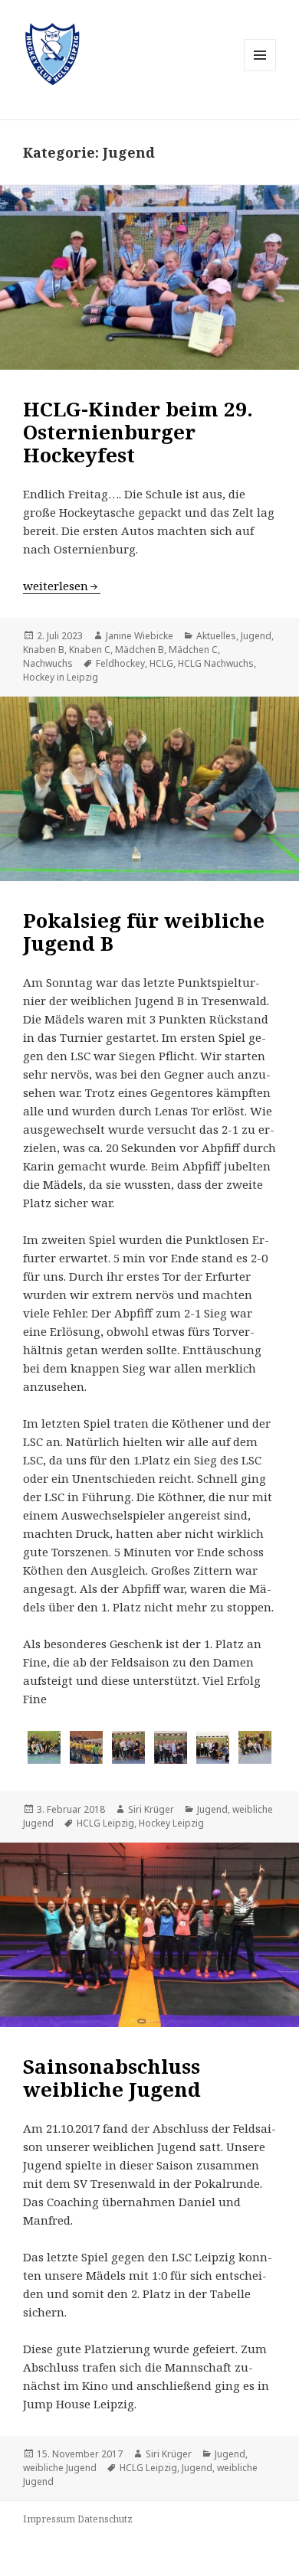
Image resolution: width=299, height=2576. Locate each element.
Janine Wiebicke (140, 636)
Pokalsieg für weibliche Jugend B (144, 932)
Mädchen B (140, 650)
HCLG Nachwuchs (216, 663)
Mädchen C (193, 650)
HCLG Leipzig (105, 1823)
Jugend (256, 636)
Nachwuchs (48, 663)
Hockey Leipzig (171, 1823)
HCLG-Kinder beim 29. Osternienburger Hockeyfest (138, 432)
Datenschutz (105, 2519)
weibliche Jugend (60, 2468)
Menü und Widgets (260, 71)
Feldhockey (120, 663)
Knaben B (44, 650)
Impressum (49, 2519)
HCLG (161, 663)
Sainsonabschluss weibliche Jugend (112, 2078)
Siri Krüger (151, 1809)
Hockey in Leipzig (61, 677)
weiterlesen (62, 586)
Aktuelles (216, 636)
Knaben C (90, 650)
